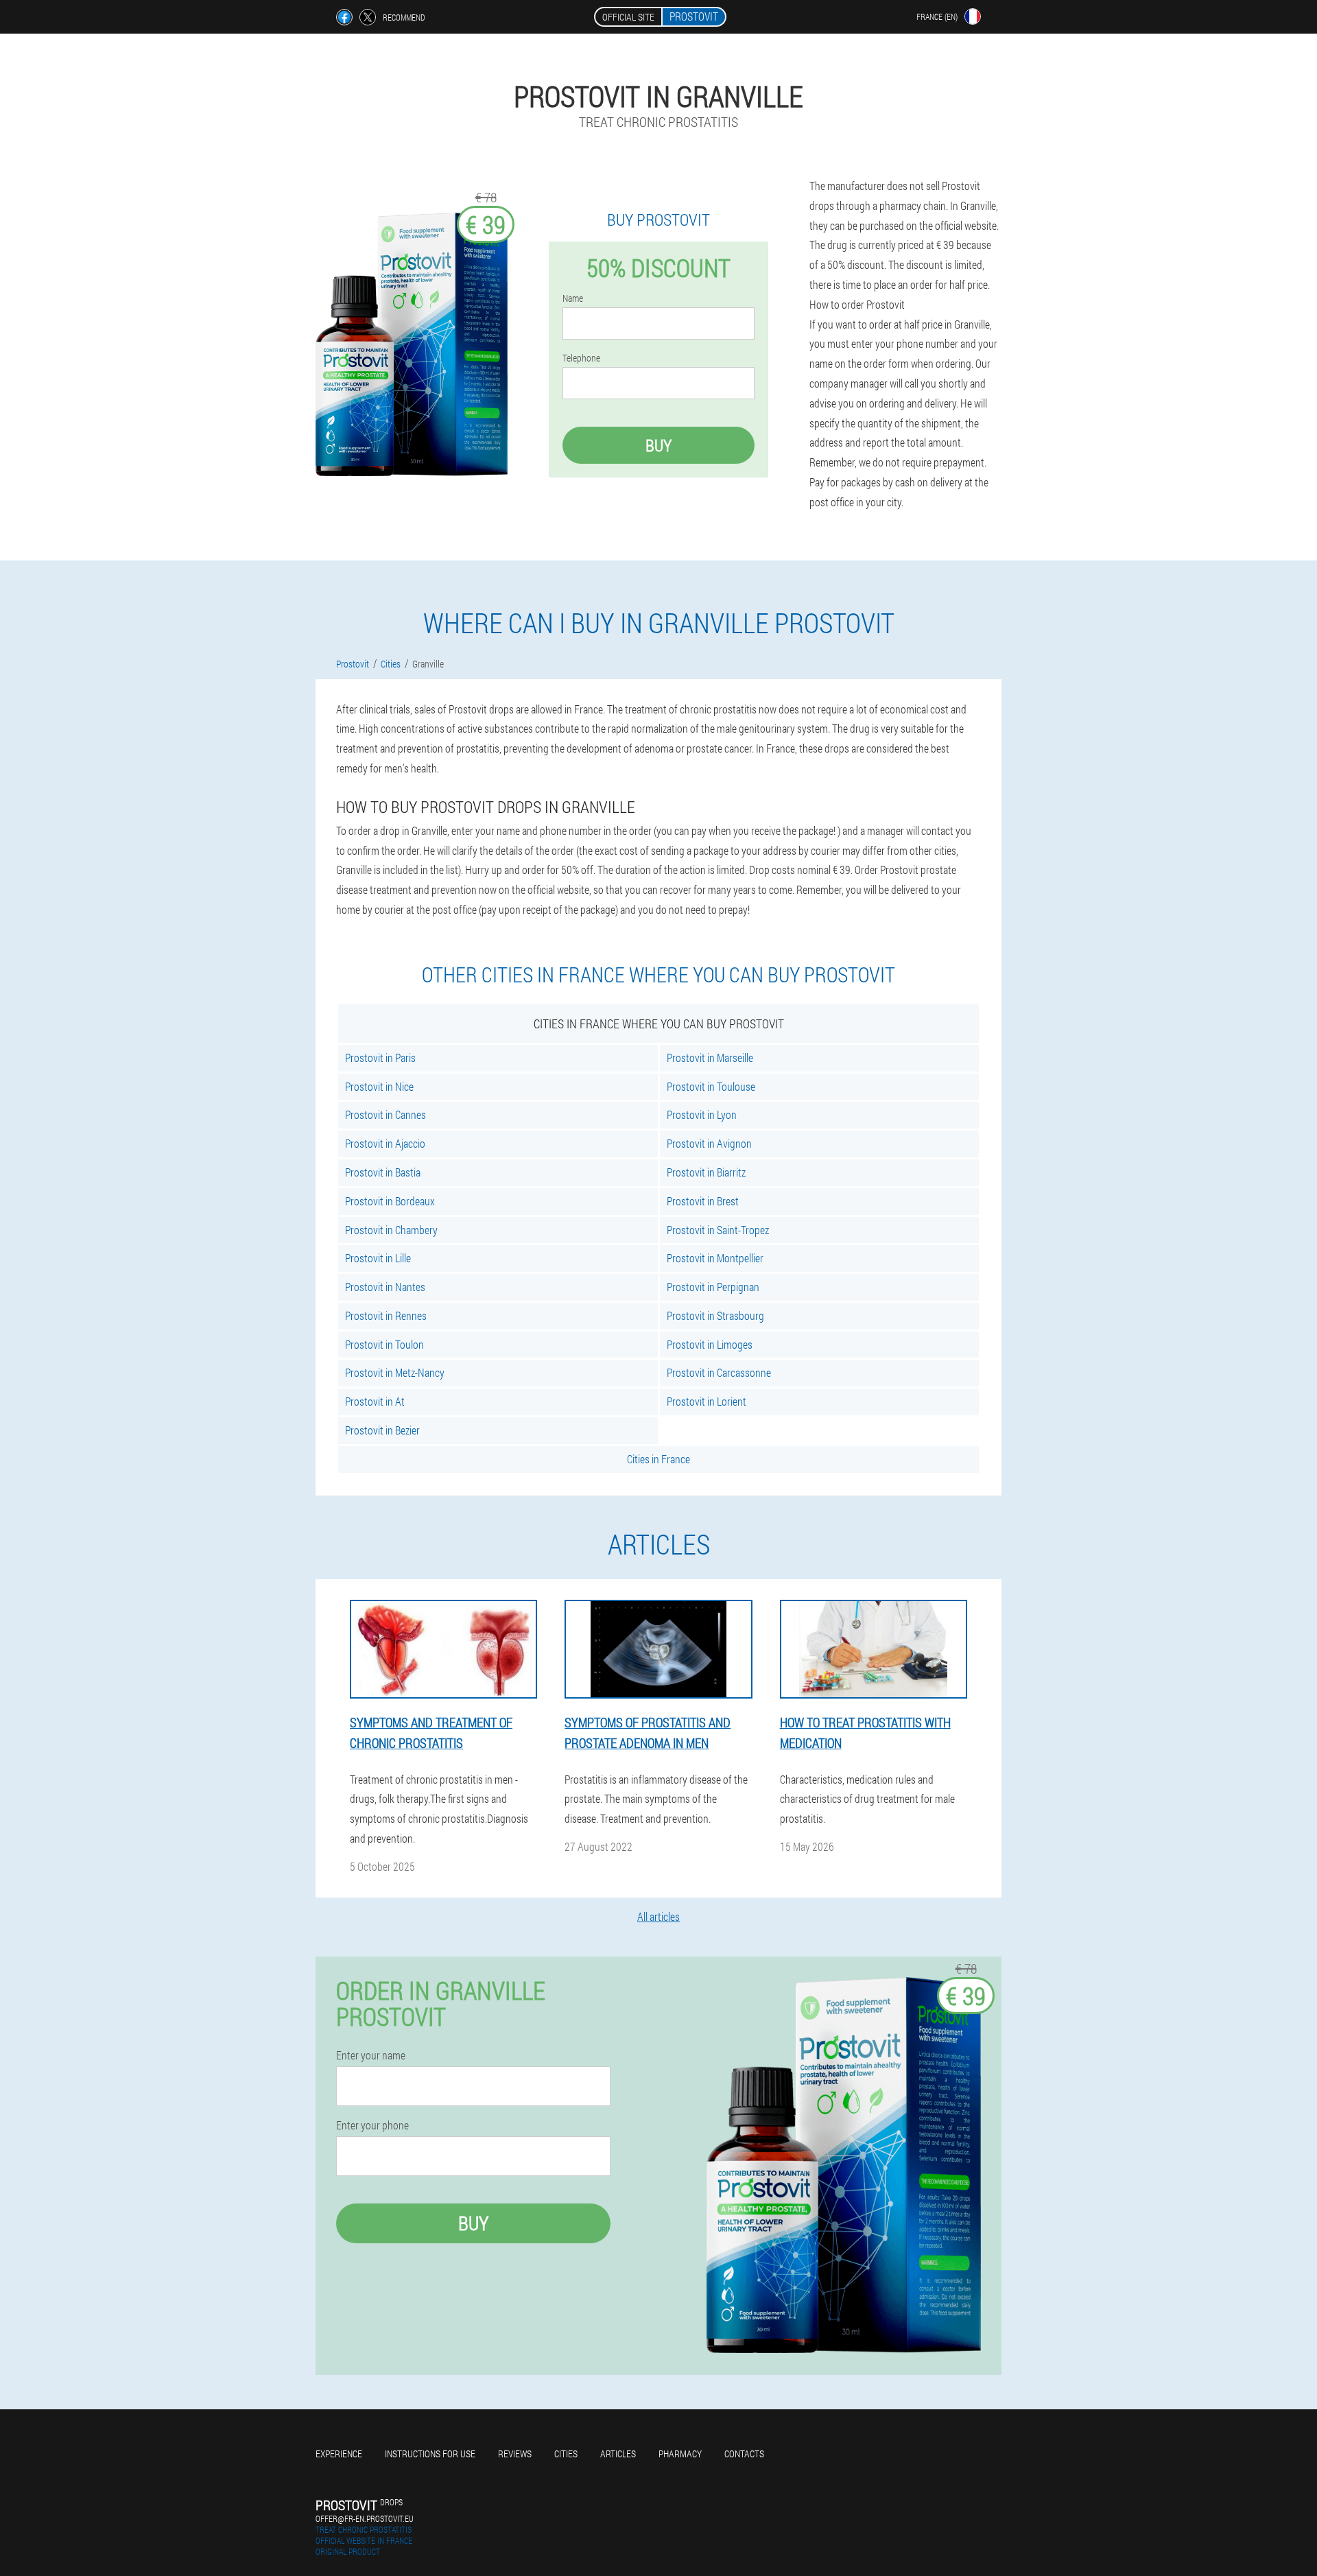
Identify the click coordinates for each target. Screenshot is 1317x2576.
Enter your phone (372, 2125)
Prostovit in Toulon (384, 1344)
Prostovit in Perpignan (713, 1287)
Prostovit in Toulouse (711, 1086)
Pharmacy (680, 2454)
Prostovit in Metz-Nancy (395, 1372)
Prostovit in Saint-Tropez (718, 1230)
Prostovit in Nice (379, 1086)
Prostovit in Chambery (391, 1230)
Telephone (581, 358)
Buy (658, 445)
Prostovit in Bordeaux (390, 1201)
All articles (658, 1916)
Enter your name (371, 2055)
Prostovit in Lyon (702, 1114)
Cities (566, 2454)
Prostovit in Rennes (386, 1315)
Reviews (515, 2454)
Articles (618, 2454)
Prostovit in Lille (378, 1258)
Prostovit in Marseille (710, 1057)
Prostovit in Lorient (707, 1401)
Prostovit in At (375, 1401)
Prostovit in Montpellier (715, 1258)
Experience (339, 2454)
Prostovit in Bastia (383, 1172)
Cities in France (658, 1459)
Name (573, 298)
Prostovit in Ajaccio (385, 1143)
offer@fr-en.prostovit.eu (365, 2518)
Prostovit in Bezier (382, 1430)
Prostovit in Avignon (709, 1143)
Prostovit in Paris (380, 1057)
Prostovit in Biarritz (706, 1172)
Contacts (744, 2454)
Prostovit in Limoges (710, 1344)
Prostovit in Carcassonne (719, 1372)
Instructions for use (430, 2454)
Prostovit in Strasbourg (715, 1315)
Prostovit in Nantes (385, 1287)
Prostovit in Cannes (385, 1114)
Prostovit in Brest (703, 1201)
